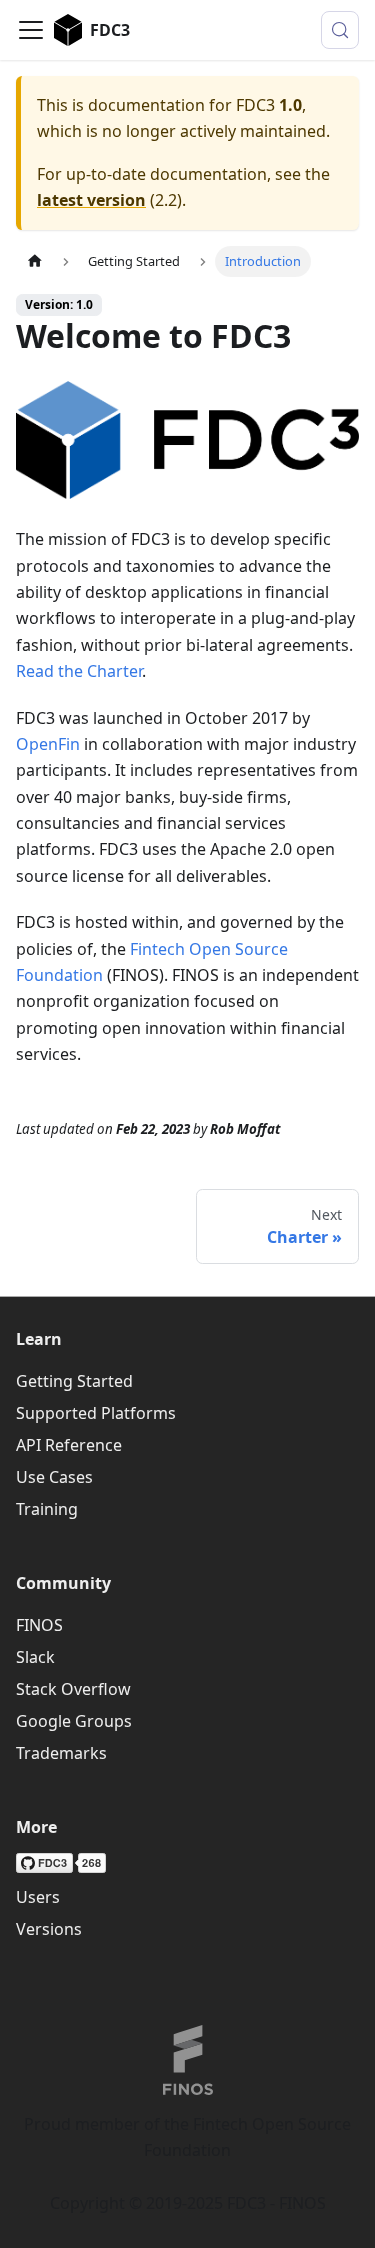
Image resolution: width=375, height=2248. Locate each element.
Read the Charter (79, 671)
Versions (49, 1929)
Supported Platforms (96, 1413)
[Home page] (35, 261)
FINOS (39, 1625)
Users (38, 1897)
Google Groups (74, 1721)
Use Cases (54, 1477)
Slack (35, 1657)
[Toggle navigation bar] (31, 30)
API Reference (69, 1445)
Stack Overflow (73, 1689)
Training (47, 1509)
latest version (91, 200)
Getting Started (74, 1381)
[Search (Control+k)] (340, 30)
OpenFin (48, 744)
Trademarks (61, 1753)
